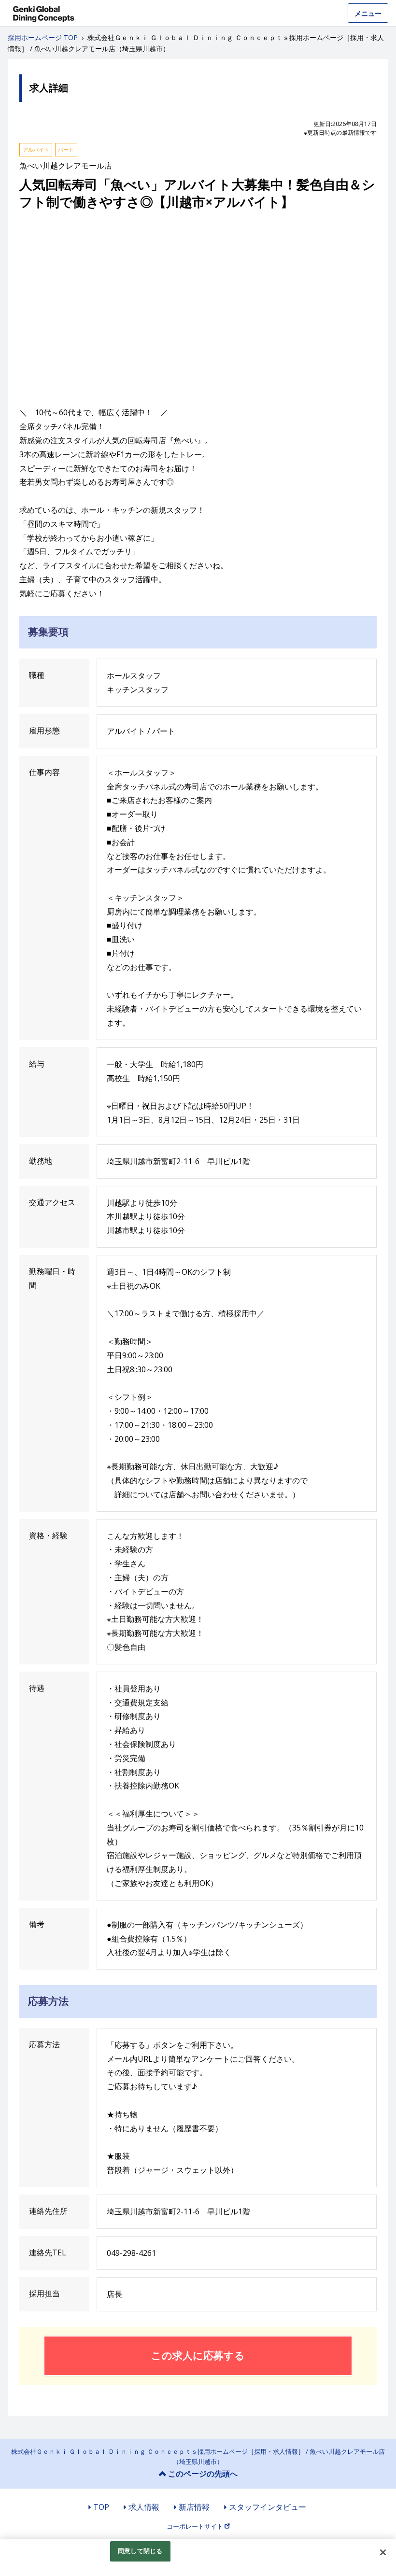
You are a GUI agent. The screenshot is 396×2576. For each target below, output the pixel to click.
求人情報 (144, 2507)
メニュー (368, 13)
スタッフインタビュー (268, 2507)
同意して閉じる (140, 2551)
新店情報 (194, 2507)
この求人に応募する (198, 2355)
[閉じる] (383, 2552)
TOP (101, 2507)
